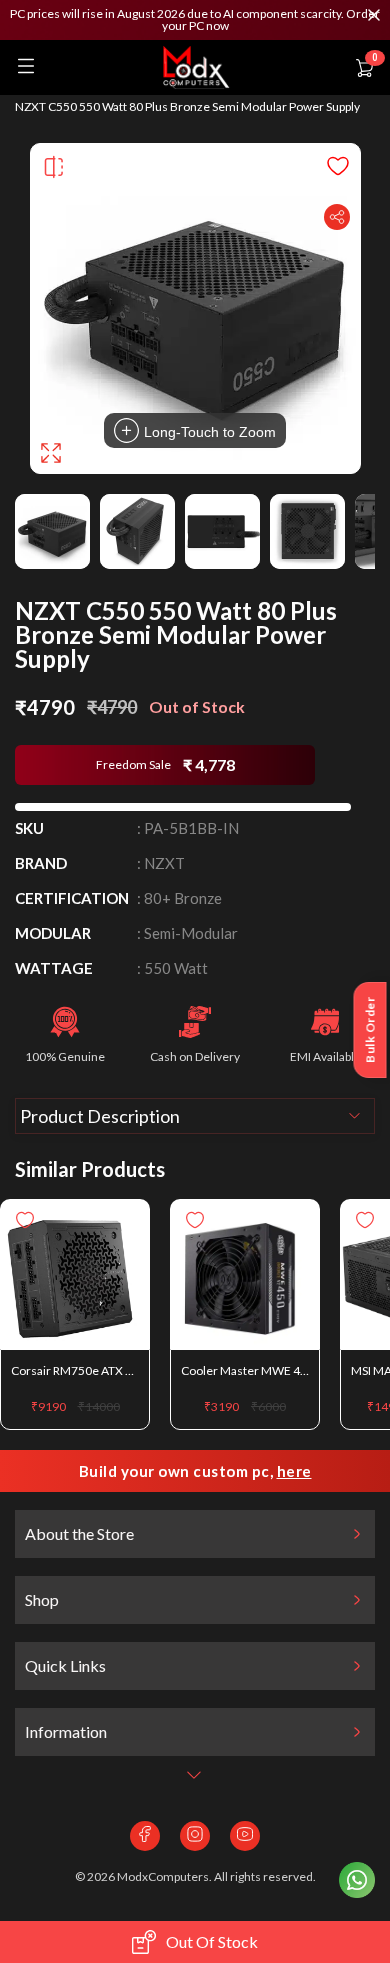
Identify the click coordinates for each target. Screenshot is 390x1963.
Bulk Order (370, 1030)
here (294, 1471)
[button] (195, 20)
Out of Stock (212, 1941)
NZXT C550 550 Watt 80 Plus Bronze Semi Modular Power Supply (187, 107)
